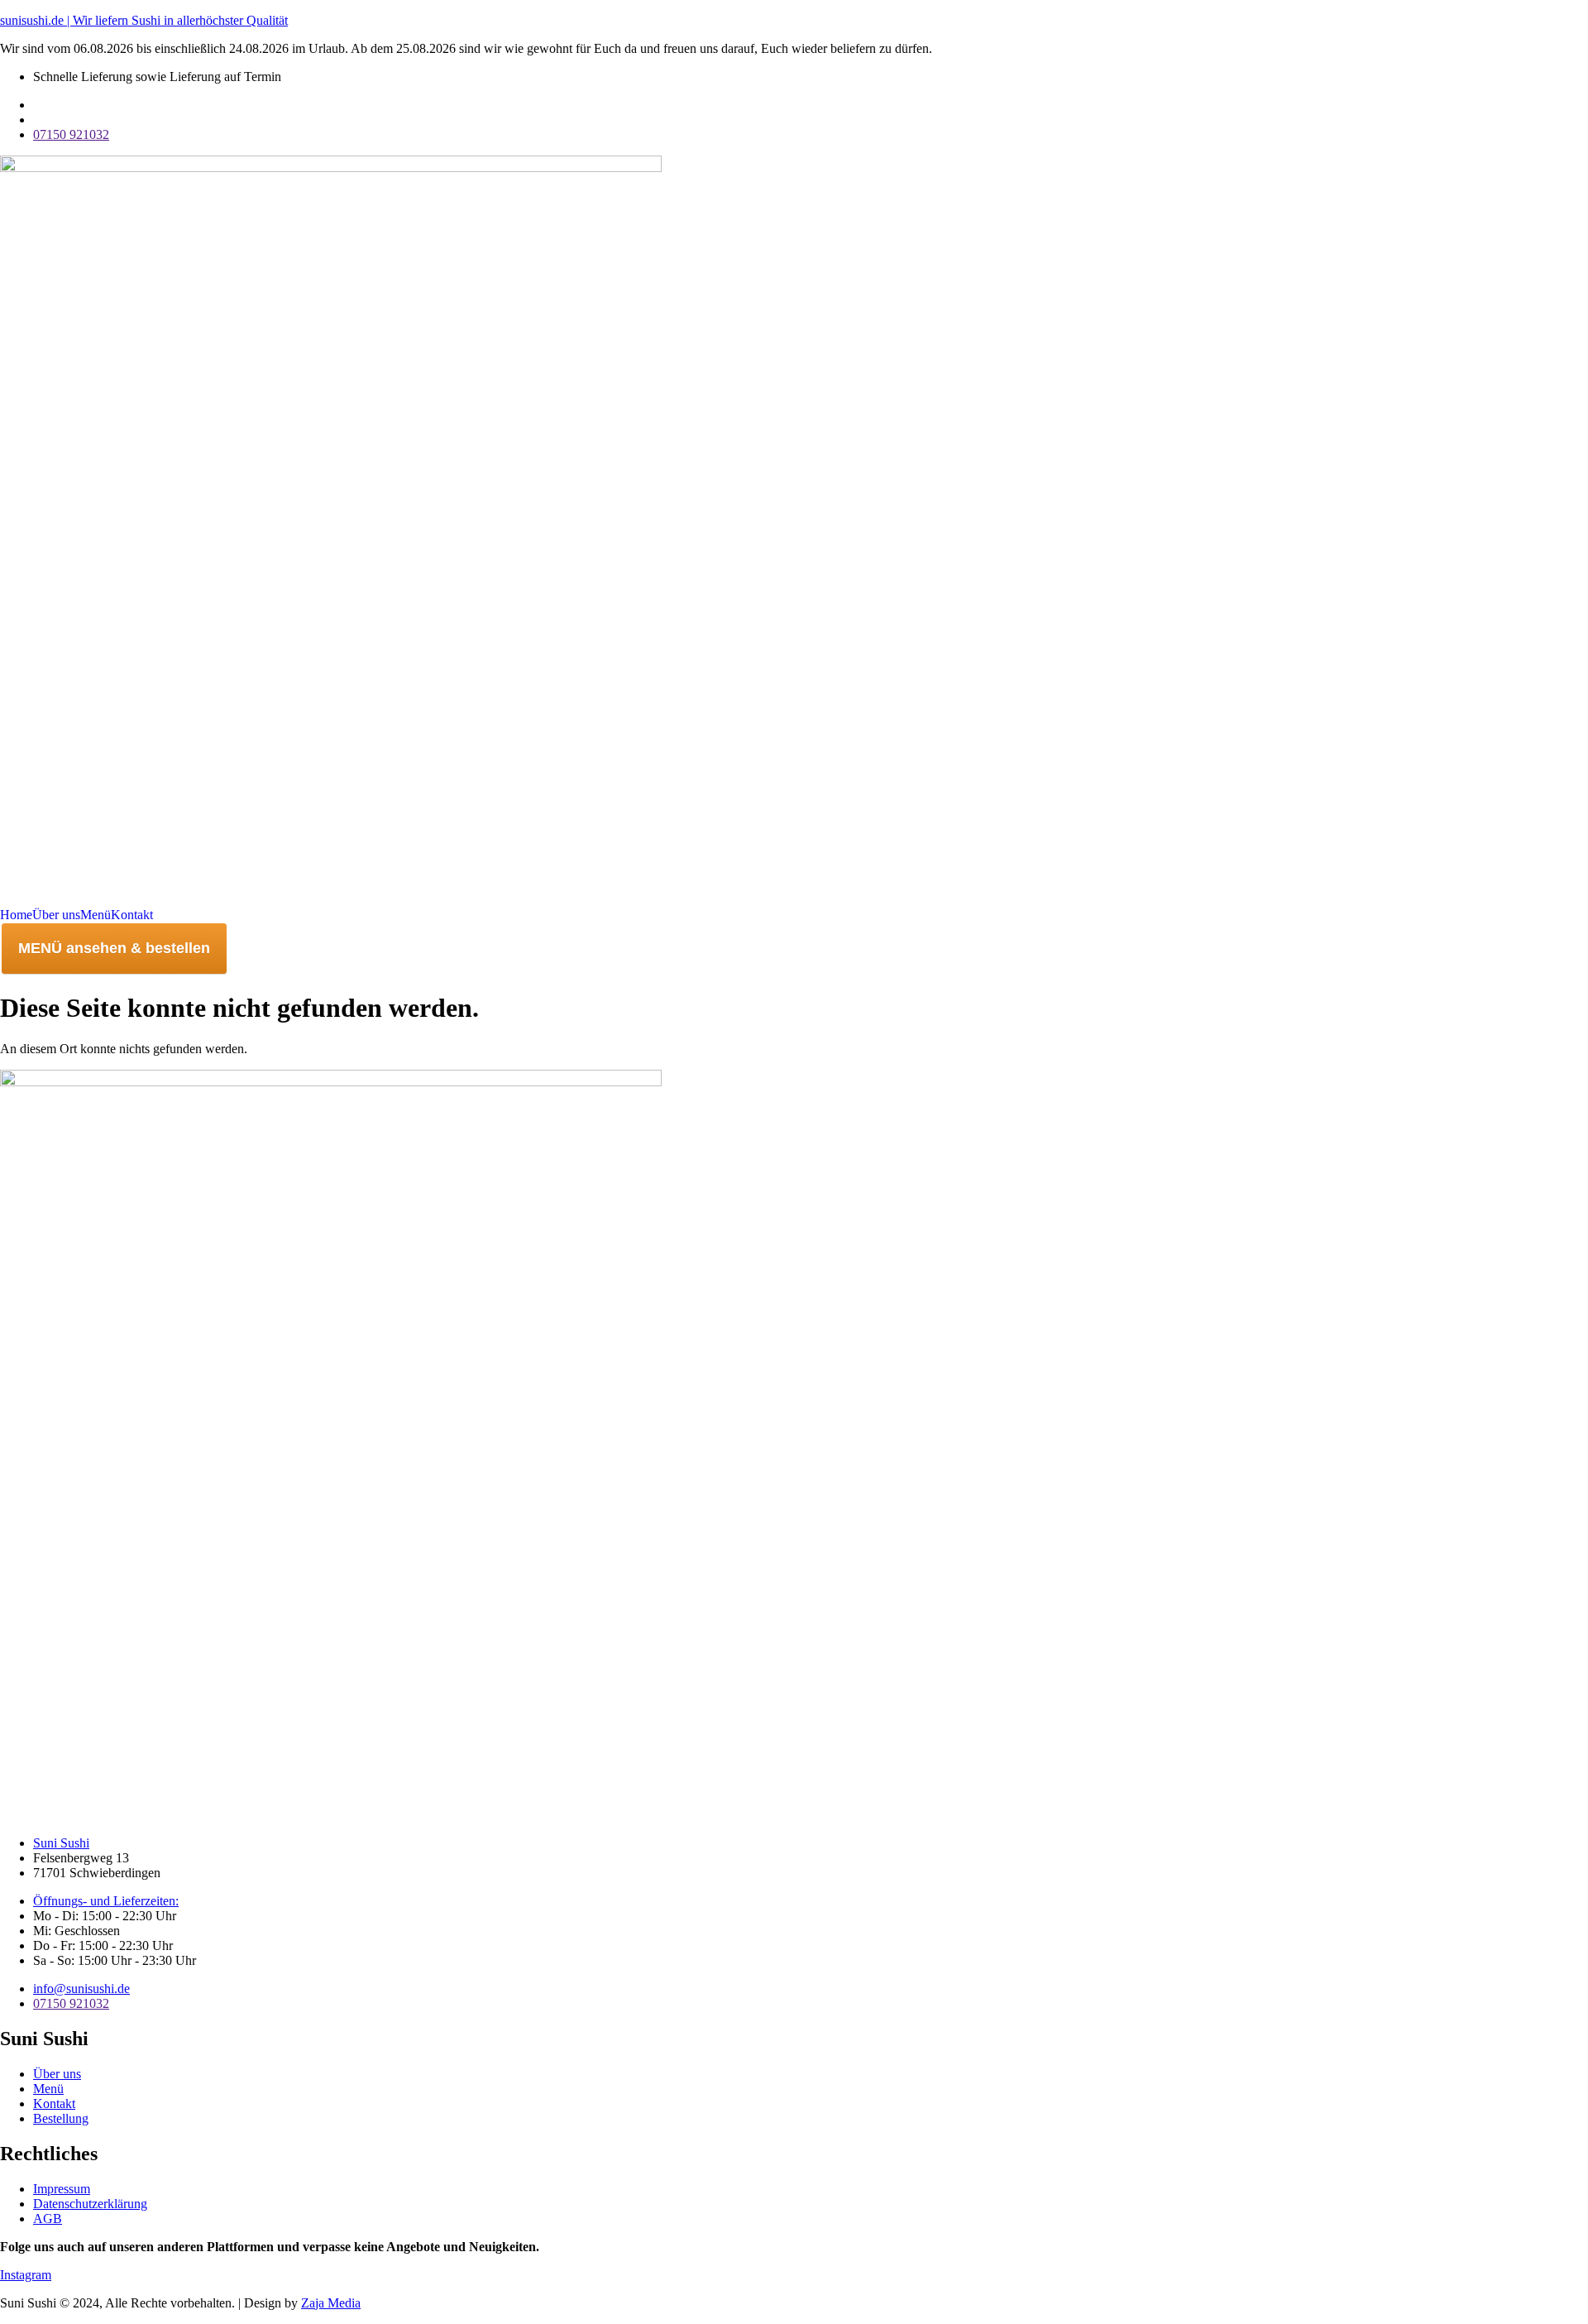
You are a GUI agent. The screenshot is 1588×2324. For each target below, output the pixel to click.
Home (16, 915)
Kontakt (132, 915)
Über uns (56, 915)
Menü (96, 915)
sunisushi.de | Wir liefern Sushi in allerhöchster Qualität (144, 20)
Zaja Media (331, 2303)
